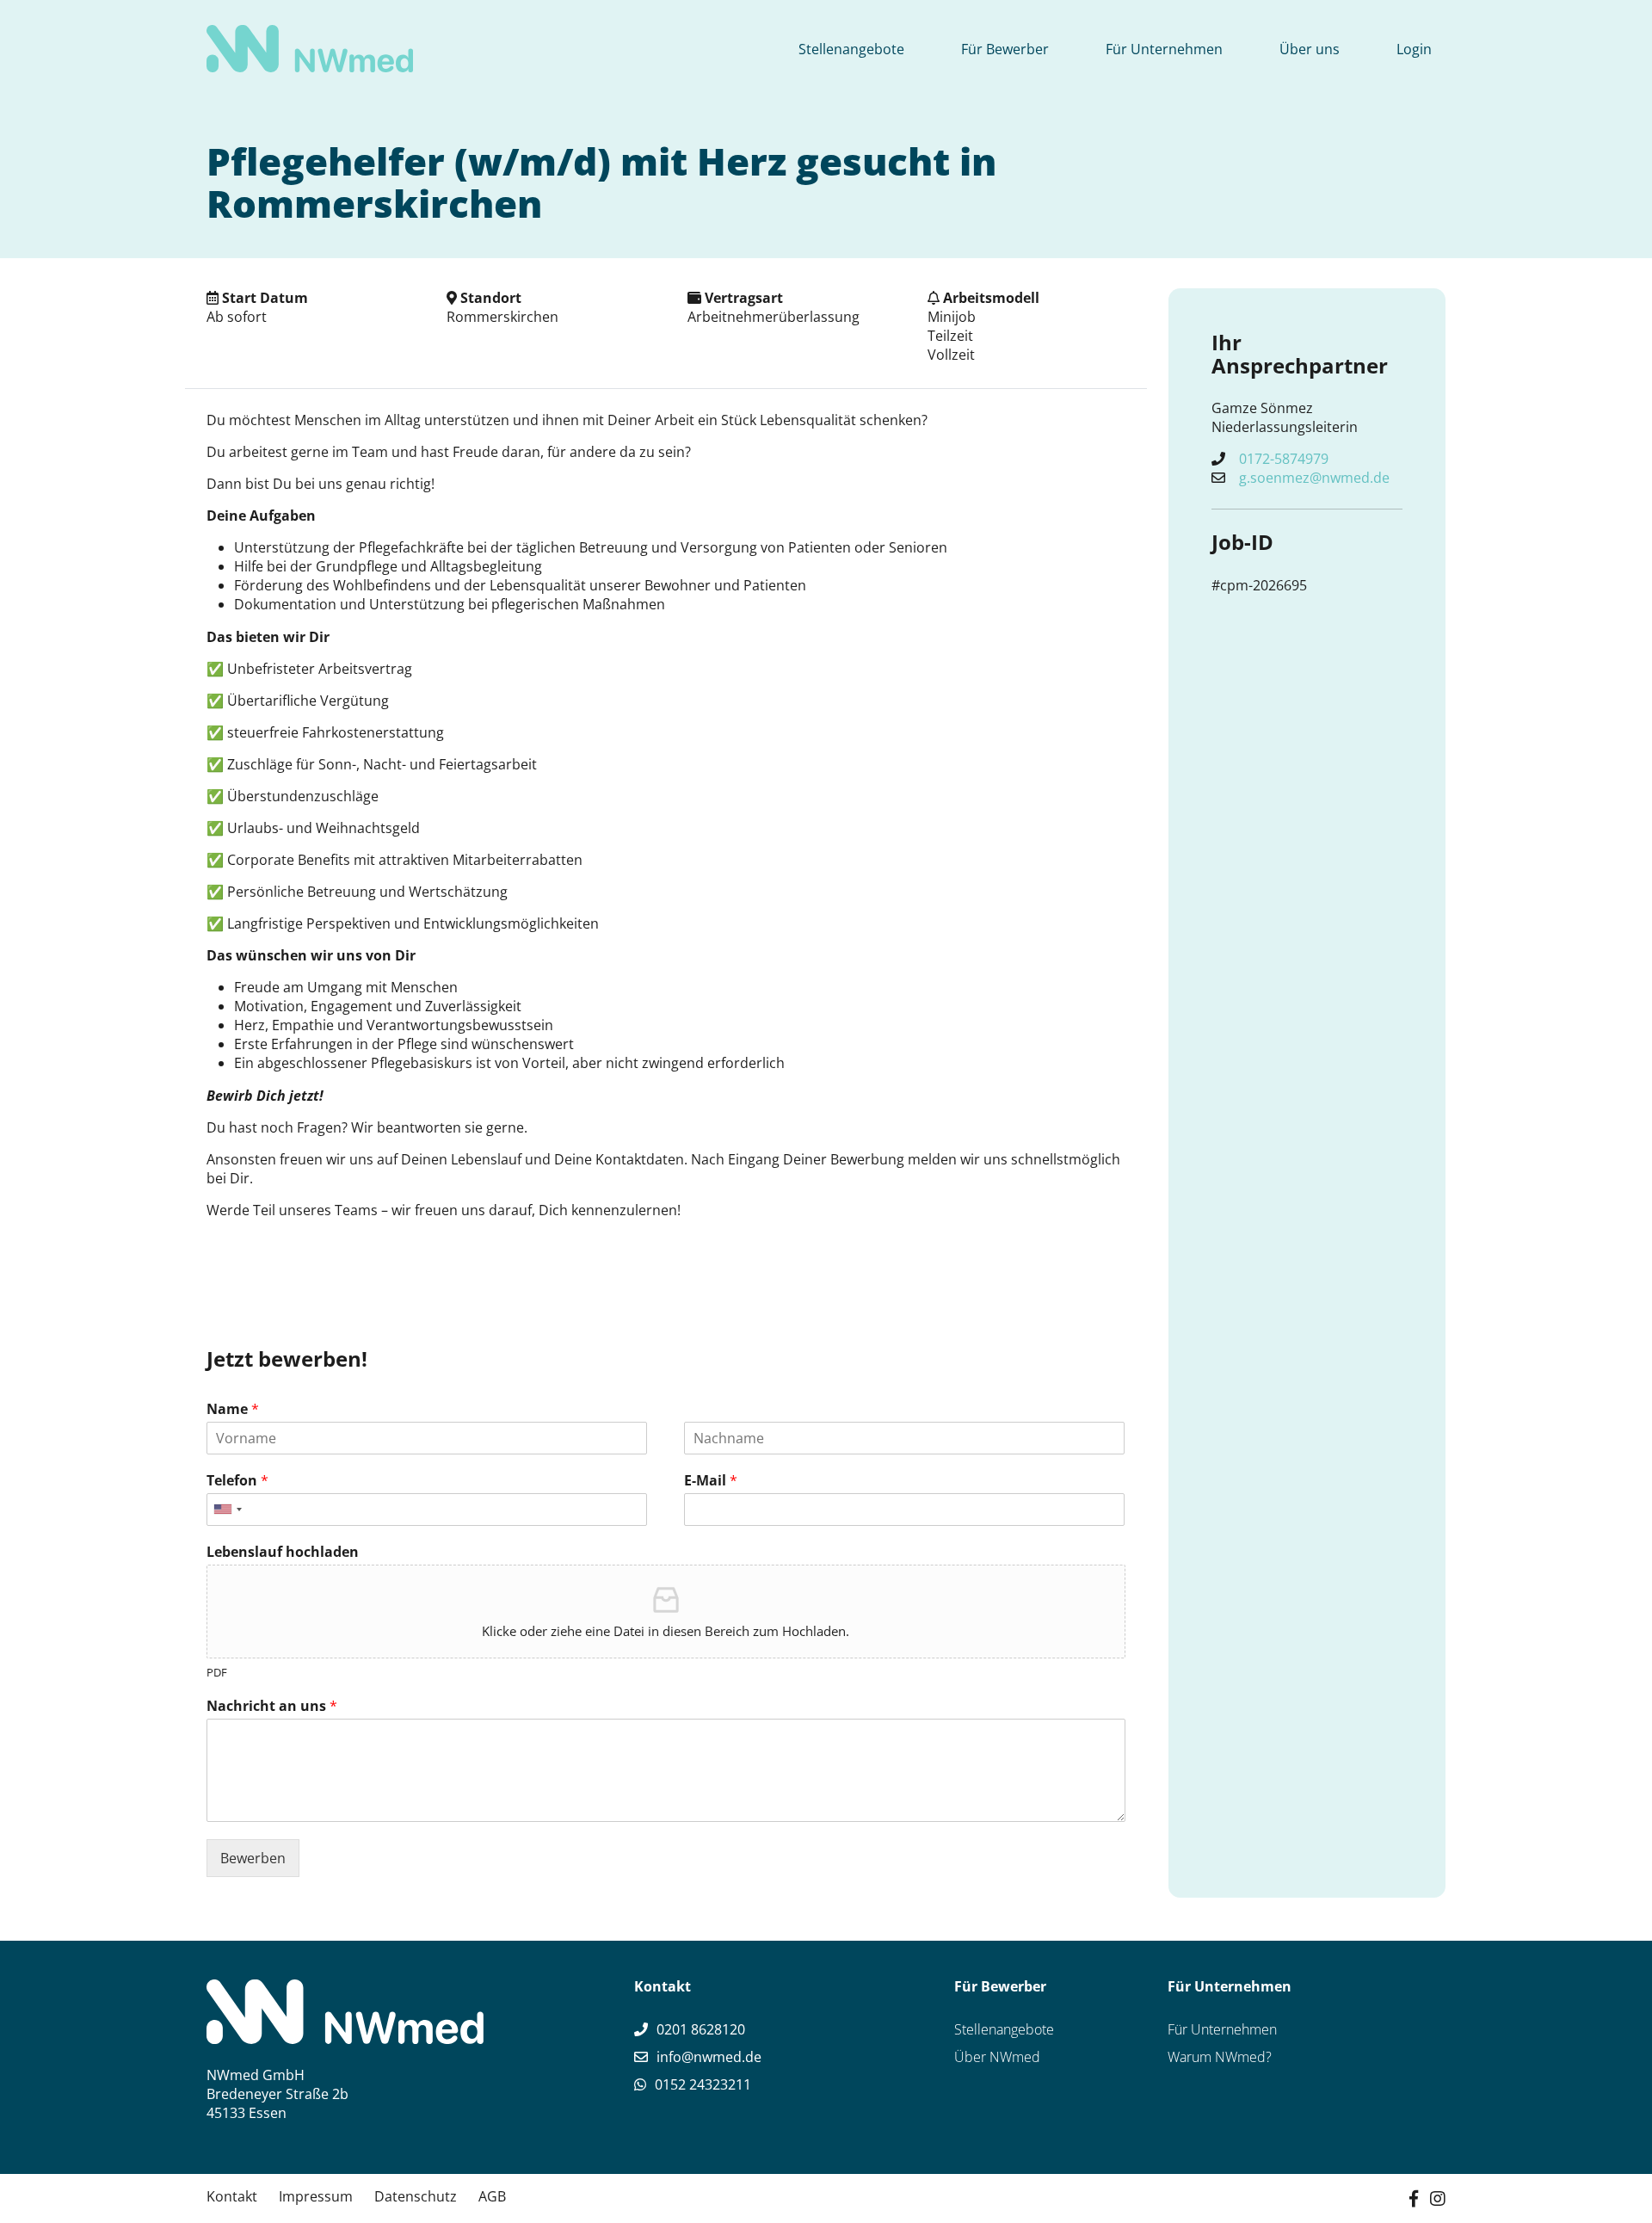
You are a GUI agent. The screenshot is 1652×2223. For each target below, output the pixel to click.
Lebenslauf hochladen (283, 1552)
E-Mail (711, 1481)
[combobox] (227, 1510)
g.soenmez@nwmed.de (1314, 478)
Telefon (237, 1481)
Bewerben (253, 1858)
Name (233, 1409)
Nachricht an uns (272, 1706)
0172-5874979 (1284, 459)
